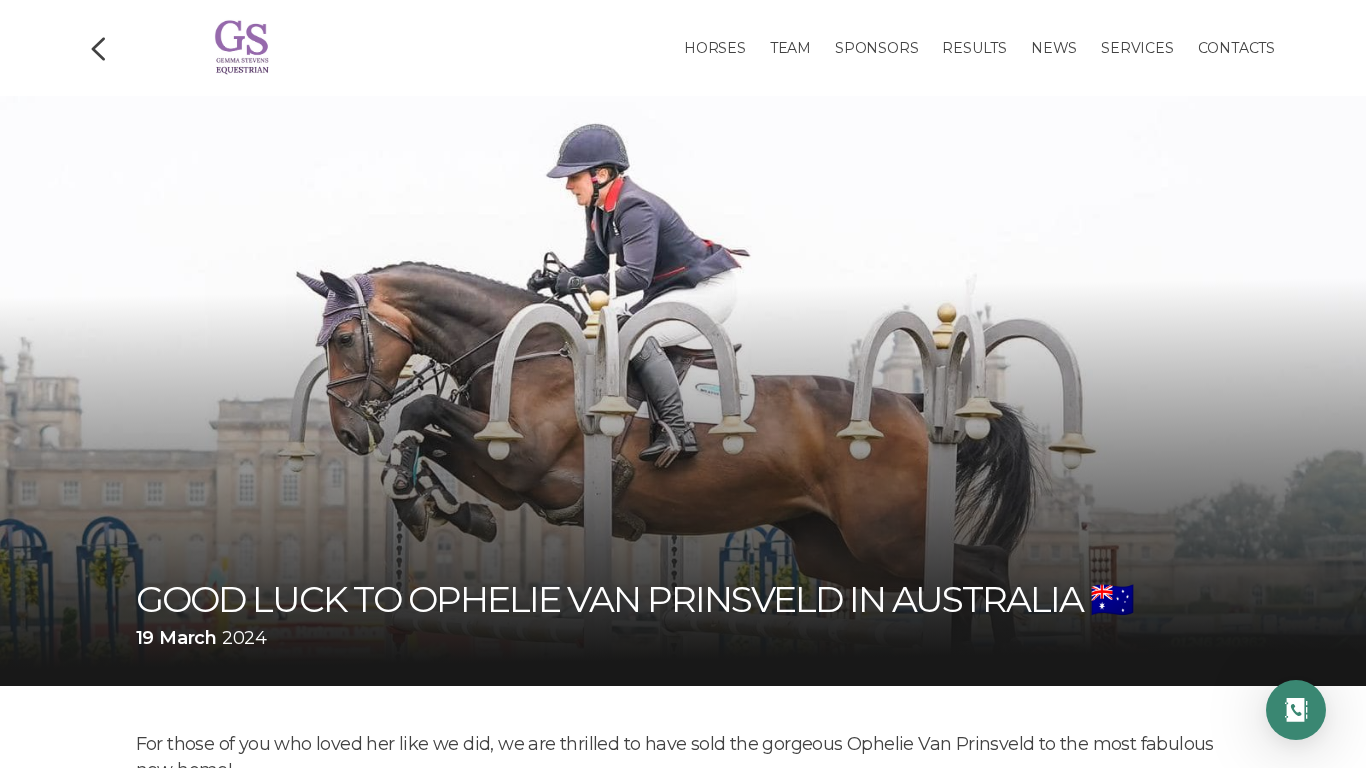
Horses (715, 48)
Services (1137, 48)
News (1054, 48)
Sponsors (876, 48)
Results (974, 48)
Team (790, 48)
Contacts (1236, 48)
